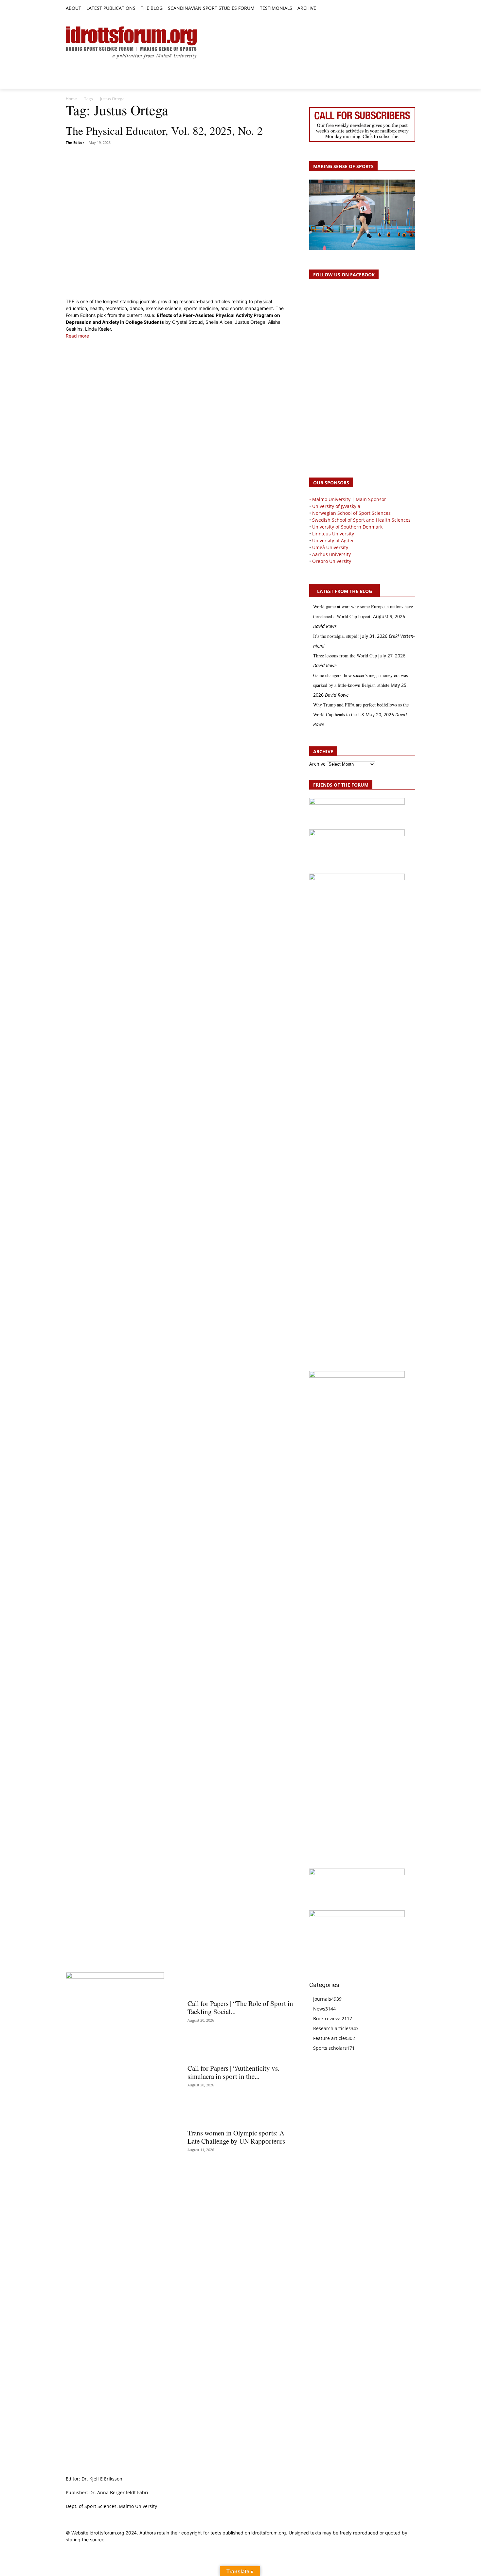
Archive (317, 764)
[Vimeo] (404, 9)
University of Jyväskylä (336, 506)
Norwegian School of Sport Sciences (351, 513)
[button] (324, 9)
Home (71, 99)
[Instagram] (389, 9)
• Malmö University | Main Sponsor (348, 499)
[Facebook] (382, 9)
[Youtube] (411, 9)
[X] (397, 9)
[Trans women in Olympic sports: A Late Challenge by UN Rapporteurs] (240, 2113)
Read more (77, 336)
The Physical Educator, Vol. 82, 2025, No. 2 (164, 131)
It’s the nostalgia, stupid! (336, 636)
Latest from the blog (345, 591)
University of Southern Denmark (347, 527)
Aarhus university (331, 554)
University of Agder (333, 540)
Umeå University (330, 547)
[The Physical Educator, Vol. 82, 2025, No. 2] (180, 222)
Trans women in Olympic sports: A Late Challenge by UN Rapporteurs (236, 2137)
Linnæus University (333, 534)
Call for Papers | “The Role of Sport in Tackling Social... (240, 2007)
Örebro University (332, 561)
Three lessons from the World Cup (345, 656)
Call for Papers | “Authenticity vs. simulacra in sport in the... (233, 2072)
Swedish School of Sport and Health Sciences (361, 520)
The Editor (75, 142)
